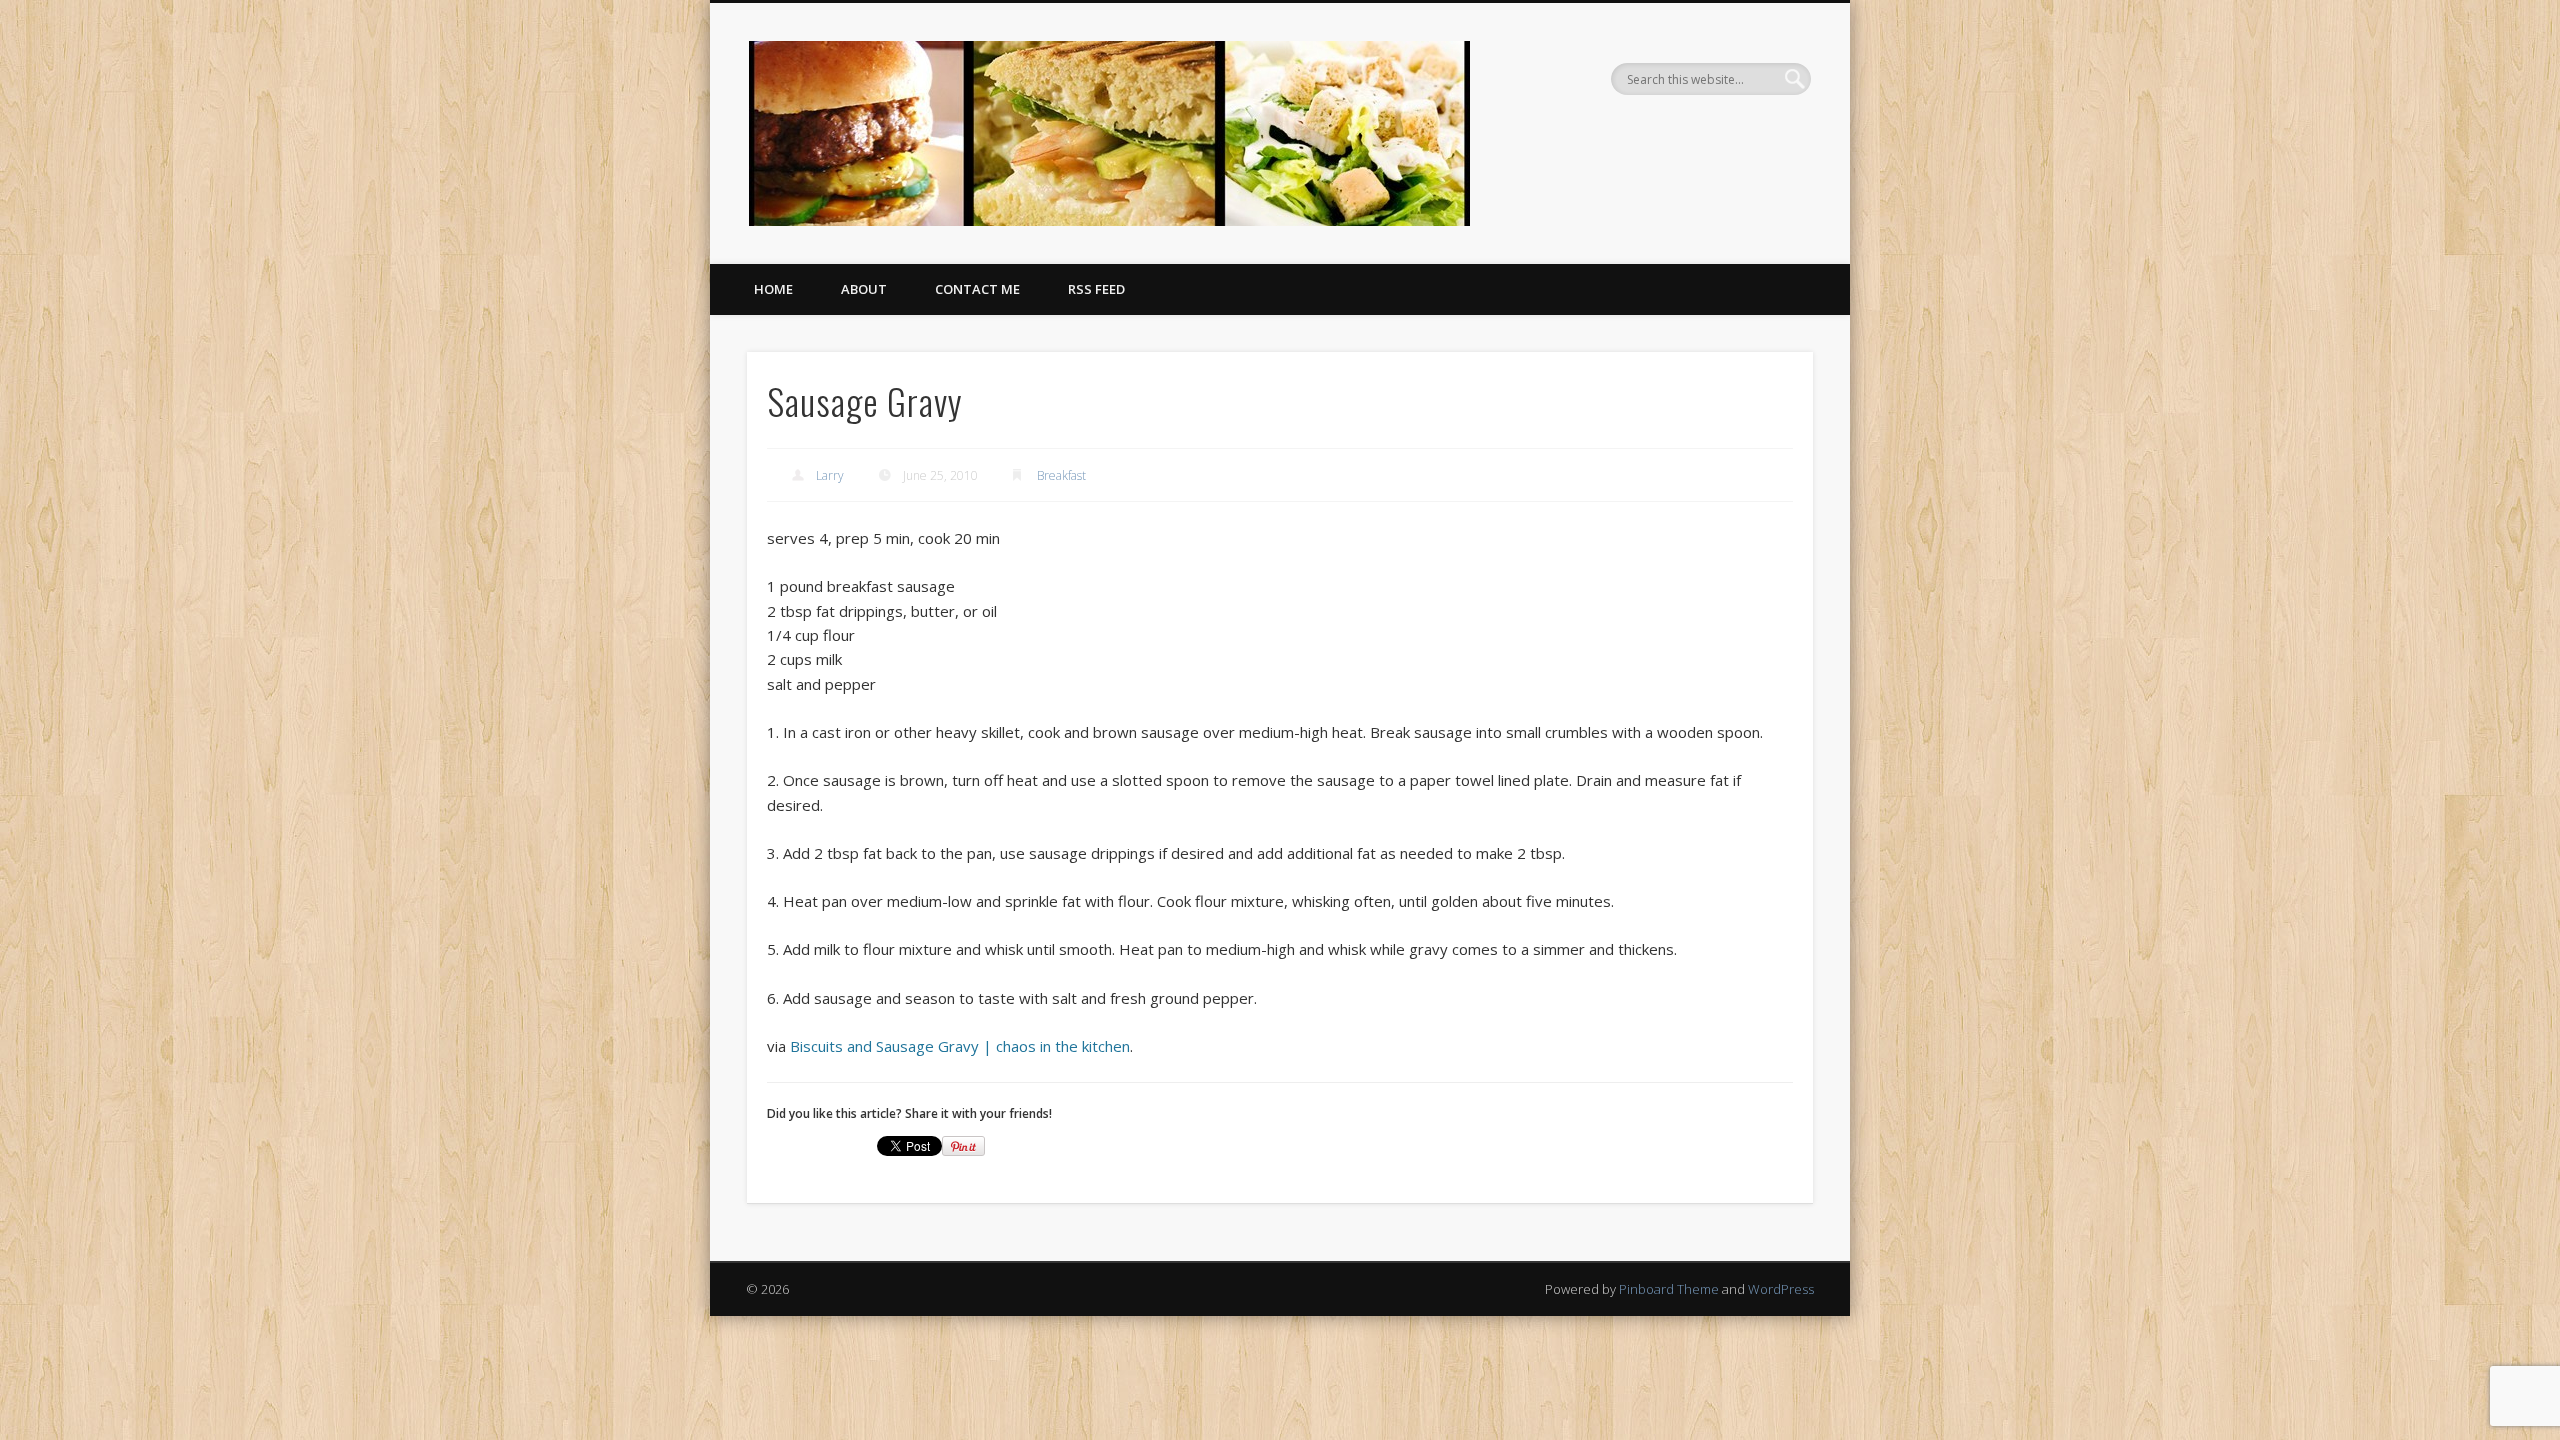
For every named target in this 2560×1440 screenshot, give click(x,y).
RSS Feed (1096, 289)
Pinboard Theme (1669, 1289)
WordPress (1781, 1289)
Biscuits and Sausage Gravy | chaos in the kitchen (960, 1046)
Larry (830, 475)
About (864, 289)
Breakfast (1061, 475)
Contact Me (977, 289)
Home (773, 289)
